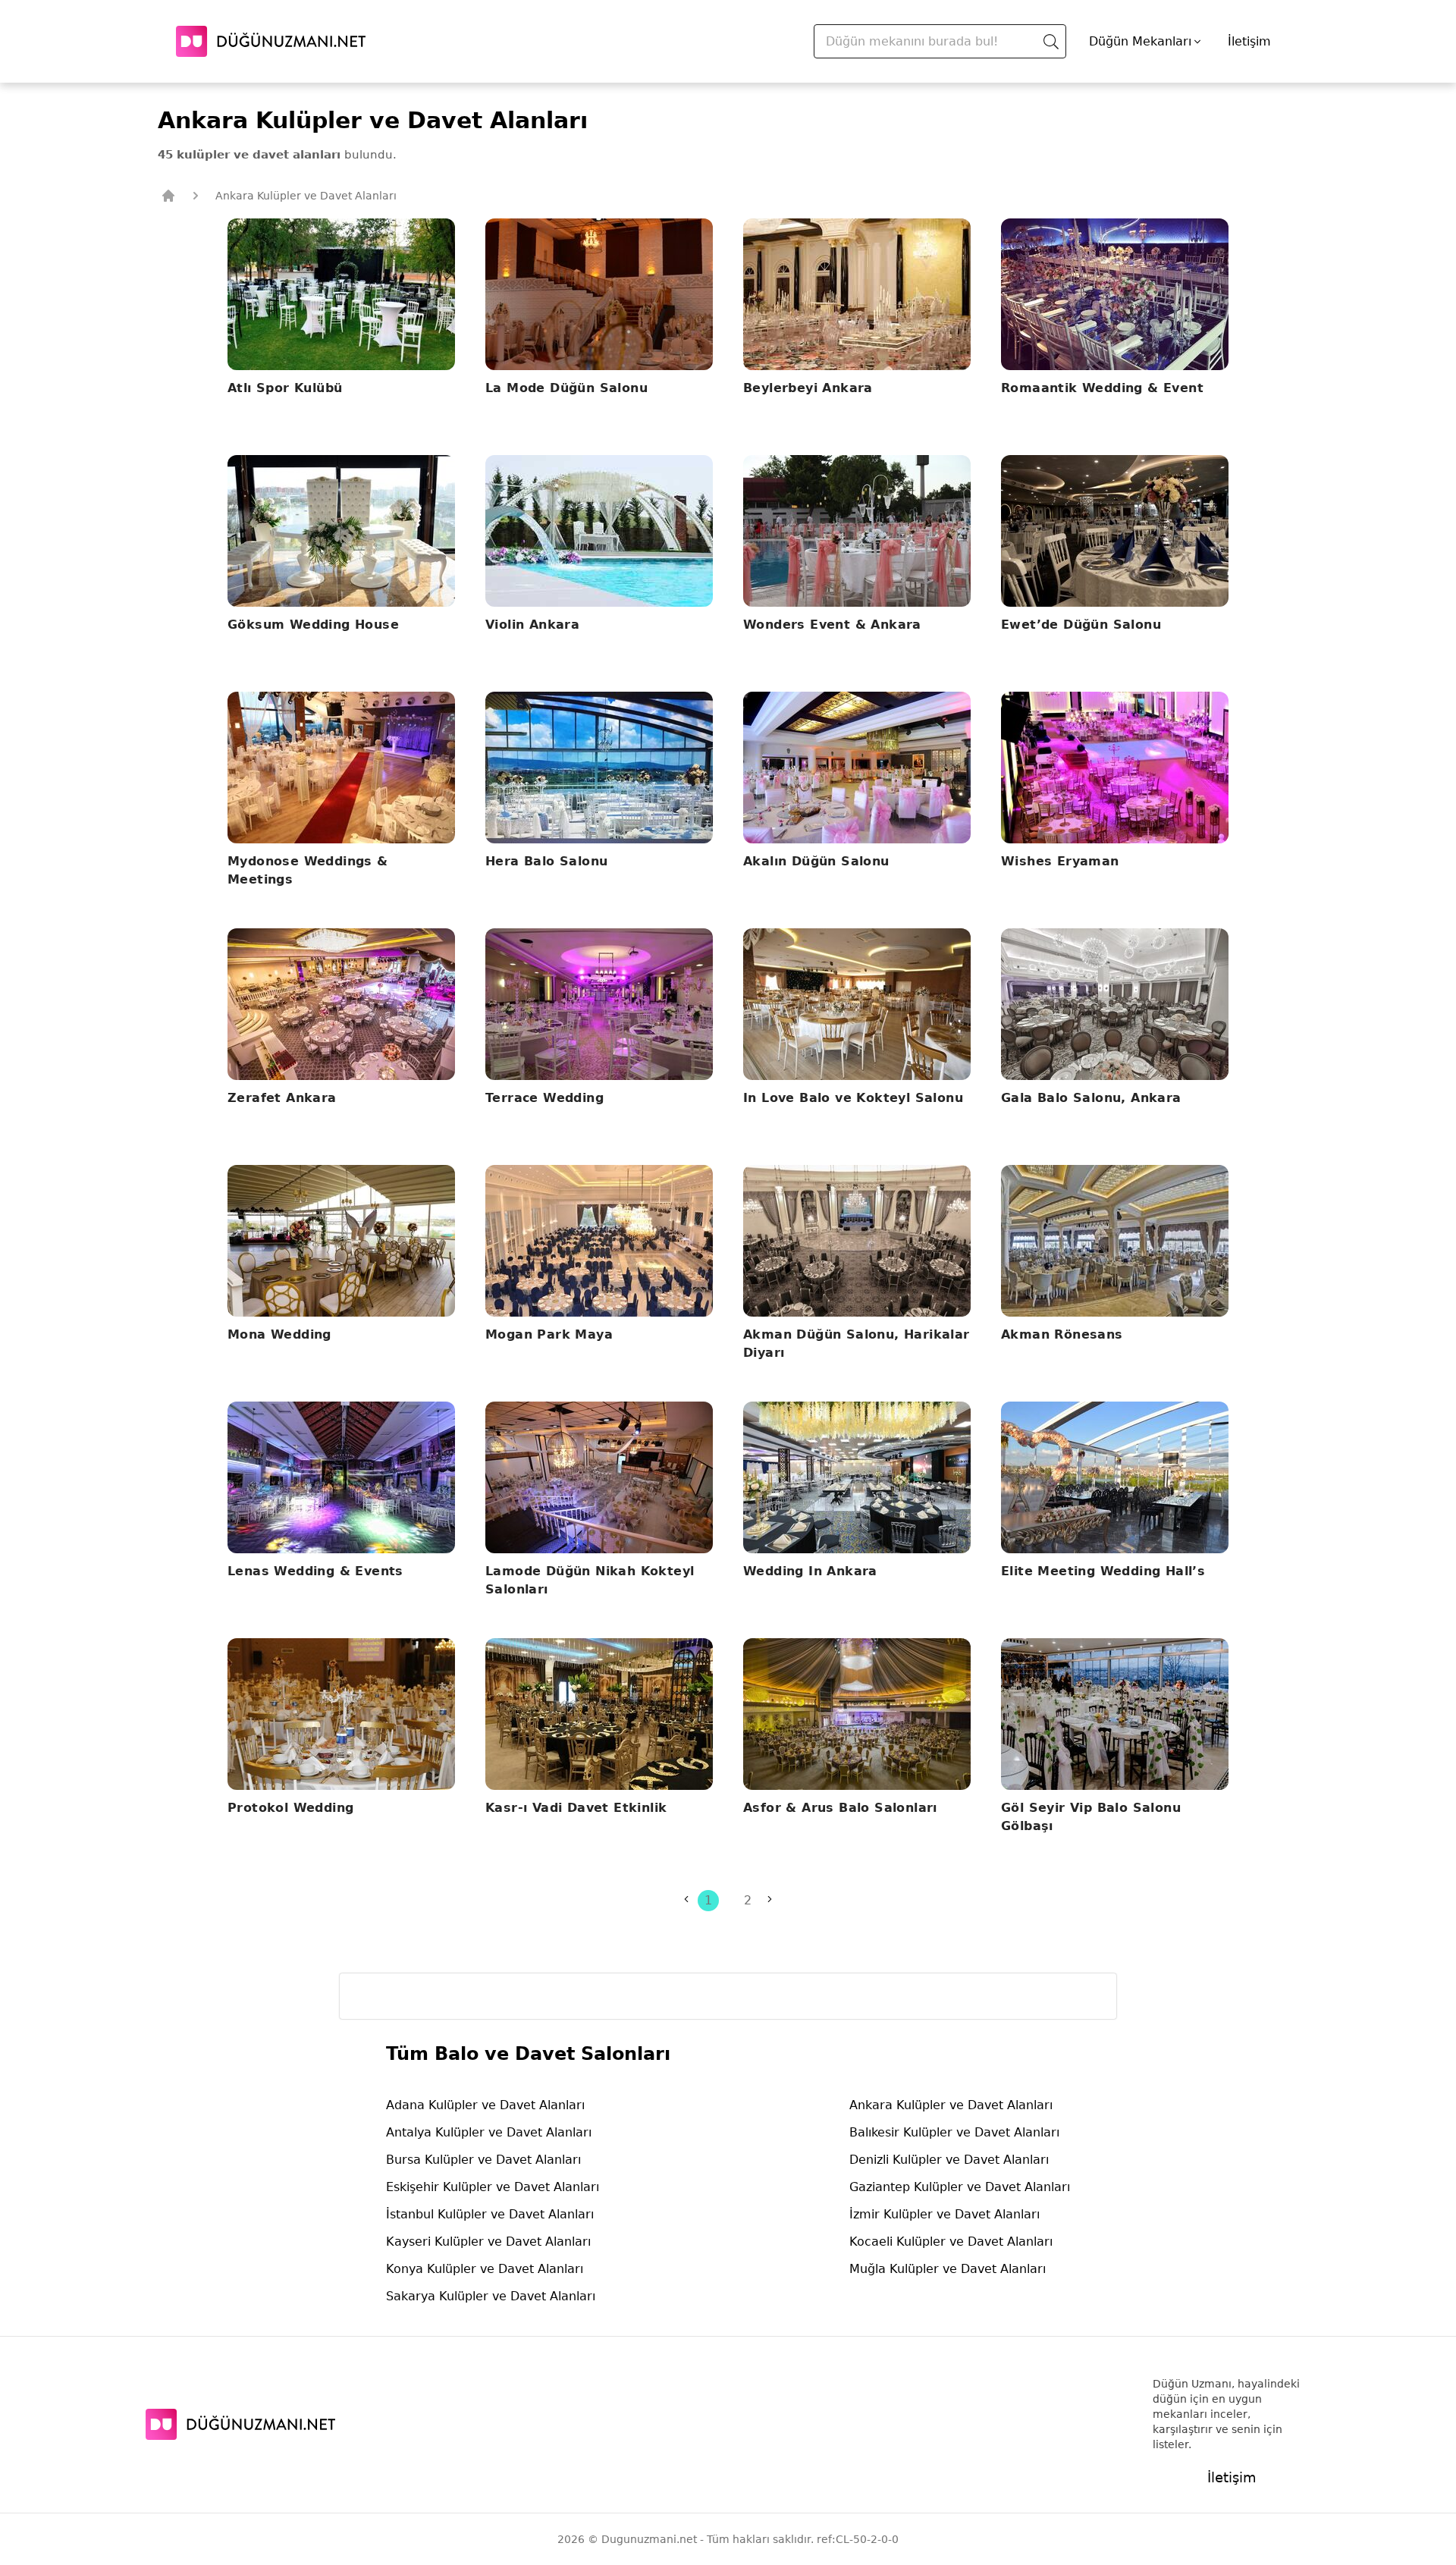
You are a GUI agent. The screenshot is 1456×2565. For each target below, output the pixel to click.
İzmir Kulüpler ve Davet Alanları (945, 2214)
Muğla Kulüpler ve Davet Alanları (948, 2269)
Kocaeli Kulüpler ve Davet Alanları (951, 2242)
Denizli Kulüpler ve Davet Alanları (949, 2160)
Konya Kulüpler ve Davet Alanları (485, 2269)
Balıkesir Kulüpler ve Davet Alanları (954, 2132)
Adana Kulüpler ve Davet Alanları (485, 2105)
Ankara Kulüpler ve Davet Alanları (951, 2105)
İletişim (1249, 41)
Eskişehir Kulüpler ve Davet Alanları (493, 2187)
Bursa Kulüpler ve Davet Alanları (483, 2160)
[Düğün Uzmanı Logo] (240, 2424)
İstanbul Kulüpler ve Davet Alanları (490, 2214)
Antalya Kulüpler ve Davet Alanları (489, 2132)
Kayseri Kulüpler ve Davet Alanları (488, 2242)
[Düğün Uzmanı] (271, 41)
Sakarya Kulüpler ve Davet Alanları (491, 2296)
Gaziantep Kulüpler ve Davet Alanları (960, 2187)
